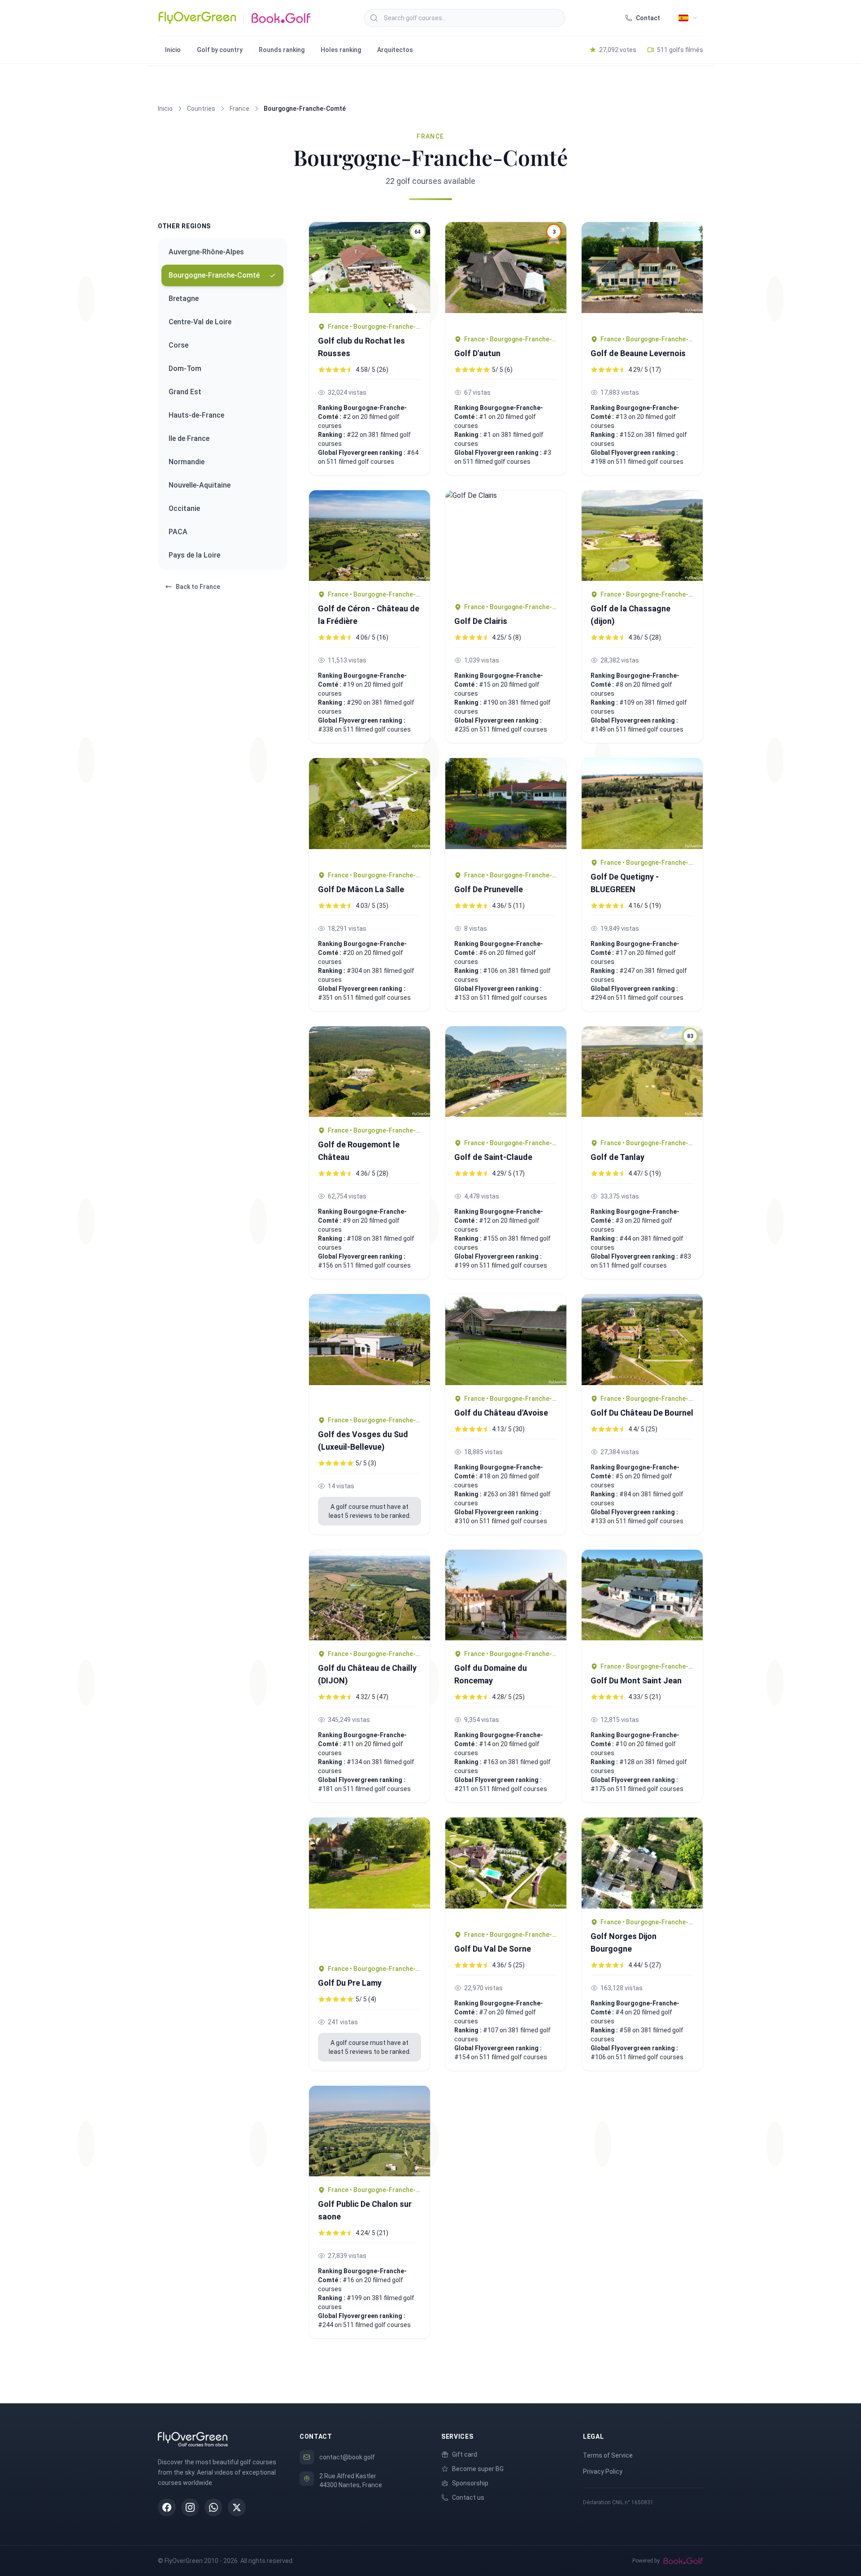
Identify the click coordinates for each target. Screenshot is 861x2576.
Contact (648, 18)
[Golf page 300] (370, 1350)
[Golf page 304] (370, 810)
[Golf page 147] (642, 274)
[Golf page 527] (506, 1595)
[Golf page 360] (370, 1072)
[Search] (374, 18)
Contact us (468, 2498)
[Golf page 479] (642, 1340)
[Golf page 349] (506, 810)
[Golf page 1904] (642, 536)
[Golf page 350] (642, 804)
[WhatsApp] (213, 2507)
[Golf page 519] (370, 1886)
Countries (201, 109)
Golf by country (220, 50)
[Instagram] (190, 2507)
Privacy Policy (603, 2471)
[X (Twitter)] (237, 2507)
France (239, 109)
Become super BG (478, 2469)
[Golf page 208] (642, 1863)
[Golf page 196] (506, 542)
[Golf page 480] (370, 1595)
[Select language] (688, 18)
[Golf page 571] (370, 2131)
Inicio (173, 50)
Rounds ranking (282, 50)
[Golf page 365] (506, 1078)
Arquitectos (395, 50)
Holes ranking (341, 50)
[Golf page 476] (506, 1340)
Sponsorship (470, 2483)
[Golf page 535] (506, 1869)
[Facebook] (167, 2507)
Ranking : (332, 435)
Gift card (465, 2454)
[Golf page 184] (370, 536)
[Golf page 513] (642, 1602)
